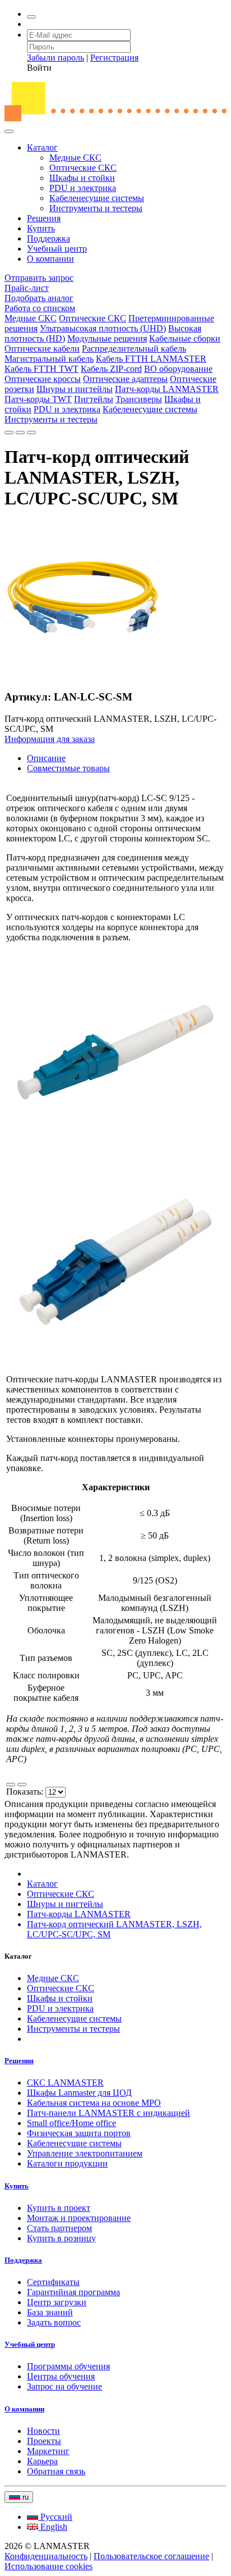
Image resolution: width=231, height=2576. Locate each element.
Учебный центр (57, 249)
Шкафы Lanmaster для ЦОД (79, 2093)
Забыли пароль (56, 58)
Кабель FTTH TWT (41, 369)
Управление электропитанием (85, 2153)
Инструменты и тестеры (96, 208)
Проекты (44, 2441)
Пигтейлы (94, 399)
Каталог (42, 147)
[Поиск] (31, 17)
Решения (44, 218)
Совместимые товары (68, 768)
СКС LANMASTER (65, 2083)
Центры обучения (61, 2376)
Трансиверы (139, 399)
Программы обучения (68, 2366)
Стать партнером (59, 2228)
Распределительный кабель (134, 349)
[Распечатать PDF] (20, 433)
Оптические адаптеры (125, 379)
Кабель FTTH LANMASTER (151, 359)
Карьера (42, 2461)
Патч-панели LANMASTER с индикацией (108, 2113)
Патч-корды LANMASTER (167, 389)
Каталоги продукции (67, 2163)
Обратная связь (56, 2471)
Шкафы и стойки (82, 178)
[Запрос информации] (31, 433)
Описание (46, 758)
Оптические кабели (42, 349)
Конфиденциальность (46, 2556)
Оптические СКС (83, 168)
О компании (50, 259)
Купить (41, 228)
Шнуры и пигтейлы (75, 389)
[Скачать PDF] (9, 433)
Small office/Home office (71, 2123)
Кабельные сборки (185, 338)
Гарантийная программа (73, 2292)
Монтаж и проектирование (79, 2218)
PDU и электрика (83, 188)
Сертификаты (53, 2282)
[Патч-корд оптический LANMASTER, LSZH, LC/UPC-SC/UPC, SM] (83, 675)
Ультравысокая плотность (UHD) (103, 328)
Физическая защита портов (79, 2133)
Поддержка (48, 238)
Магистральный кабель (49, 359)
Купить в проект (59, 2208)
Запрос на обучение (64, 2386)
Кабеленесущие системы (97, 198)
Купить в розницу (61, 2238)
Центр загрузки (57, 2302)
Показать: (26, 1792)
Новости (43, 2431)
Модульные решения (107, 338)
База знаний (50, 2312)
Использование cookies (48, 2566)
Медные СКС (75, 158)
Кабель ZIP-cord (111, 369)
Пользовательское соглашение (151, 2556)
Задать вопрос (54, 2322)
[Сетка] (22, 1785)
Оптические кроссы (43, 379)
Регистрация (114, 58)
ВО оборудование (178, 369)
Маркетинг (48, 2451)
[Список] (11, 1785)
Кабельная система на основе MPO (94, 2103)
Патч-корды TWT (38, 399)
